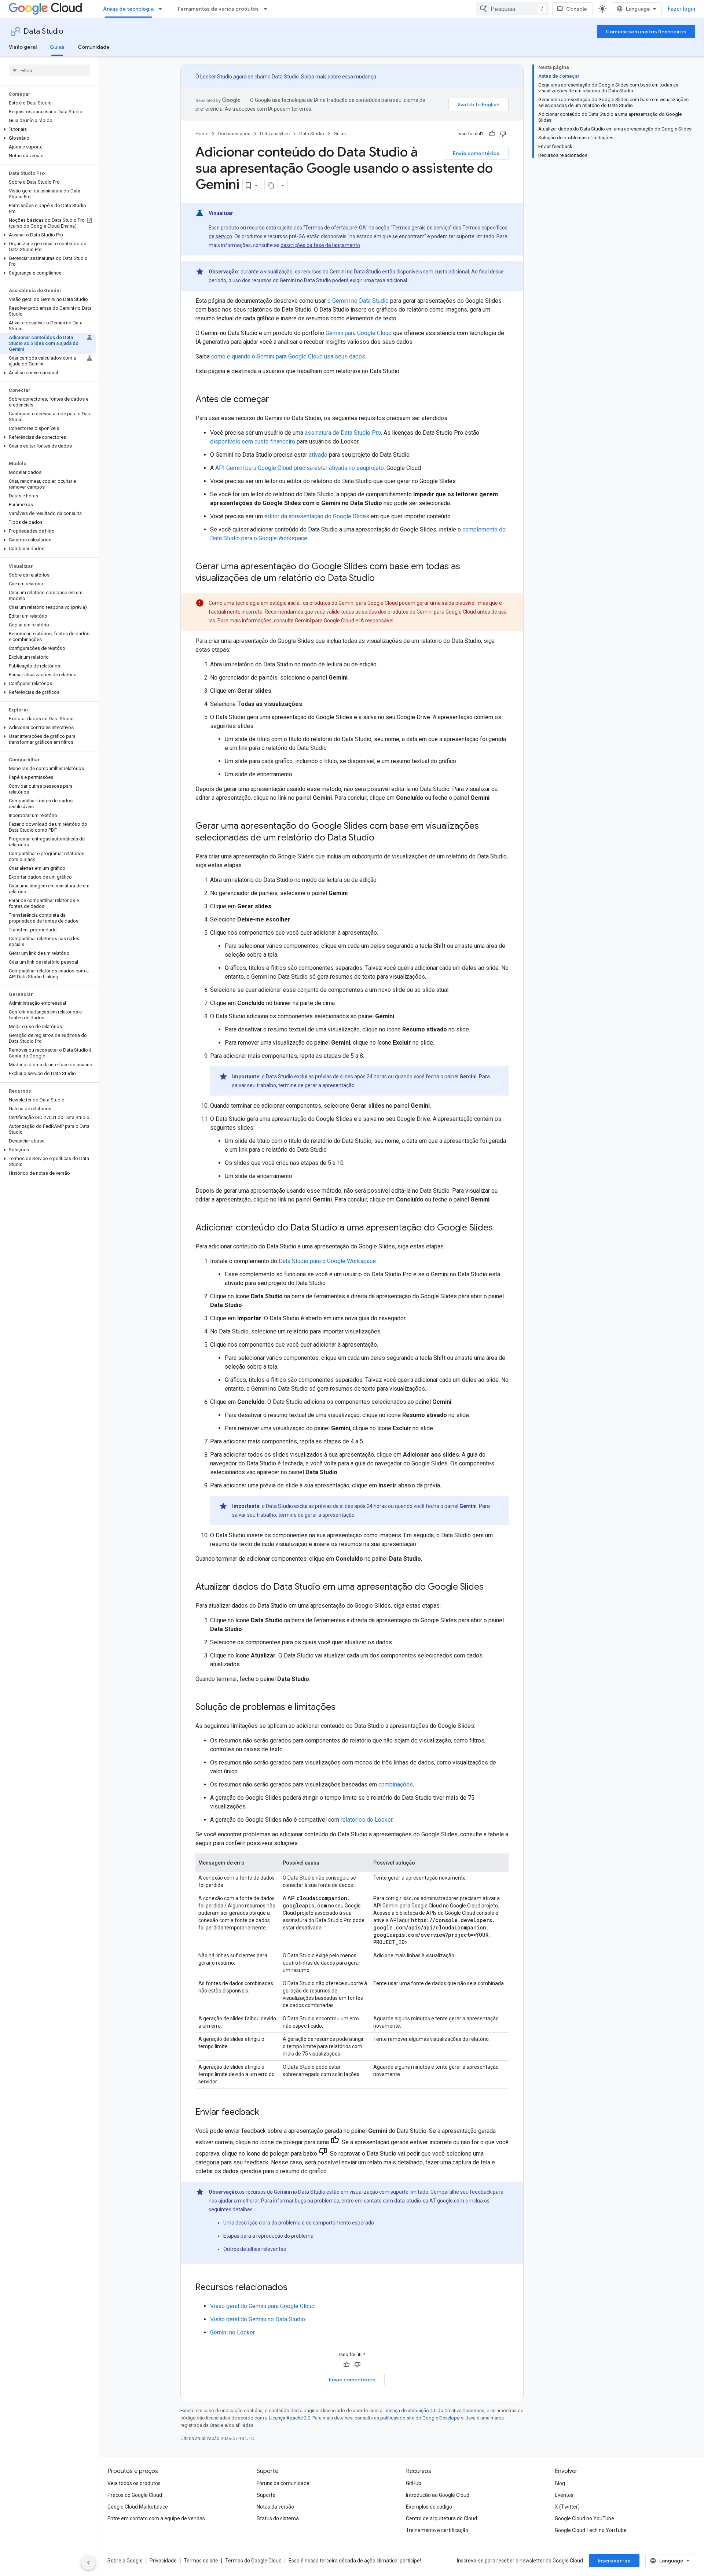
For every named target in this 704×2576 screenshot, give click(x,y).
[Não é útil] (503, 134)
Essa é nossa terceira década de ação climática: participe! (355, 2561)
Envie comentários (476, 153)
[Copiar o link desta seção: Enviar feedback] (267, 2113)
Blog (560, 2483)
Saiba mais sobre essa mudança (339, 77)
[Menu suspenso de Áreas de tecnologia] (162, 9)
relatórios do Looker (366, 1820)
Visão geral (23, 47)
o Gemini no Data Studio (358, 301)
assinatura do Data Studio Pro (343, 433)
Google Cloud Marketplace (138, 2507)
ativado (318, 455)
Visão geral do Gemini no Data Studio (258, 2319)
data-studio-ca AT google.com (429, 2201)
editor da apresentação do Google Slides (317, 516)
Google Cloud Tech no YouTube (591, 2530)
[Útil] (492, 134)
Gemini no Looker (232, 2332)
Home (202, 134)
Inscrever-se (614, 2561)
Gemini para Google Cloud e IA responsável (344, 621)
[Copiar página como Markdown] (271, 185)
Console (577, 9)
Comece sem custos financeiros (646, 32)
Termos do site (201, 2561)
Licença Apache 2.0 (289, 2418)
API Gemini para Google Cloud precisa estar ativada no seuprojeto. (300, 468)
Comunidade (94, 47)
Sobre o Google (125, 2561)
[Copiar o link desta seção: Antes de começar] (276, 400)
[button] (48, 129)
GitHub (414, 2483)
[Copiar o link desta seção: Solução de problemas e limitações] (343, 1708)
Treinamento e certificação (437, 2530)
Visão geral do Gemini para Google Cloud (262, 2306)
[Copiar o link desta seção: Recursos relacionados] (295, 2288)
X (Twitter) (567, 2507)
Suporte (266, 2495)
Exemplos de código (429, 2507)
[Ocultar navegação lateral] (88, 2563)
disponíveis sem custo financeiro (253, 441)
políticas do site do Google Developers (422, 2418)
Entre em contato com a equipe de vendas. (157, 2518)
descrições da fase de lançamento (320, 245)
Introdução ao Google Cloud (438, 2495)
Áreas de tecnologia (128, 9)
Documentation (234, 134)
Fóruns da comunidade (283, 2483)
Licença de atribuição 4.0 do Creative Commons (434, 2411)
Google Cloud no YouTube (584, 2518)
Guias (57, 47)
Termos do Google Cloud (253, 2561)
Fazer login (681, 9)
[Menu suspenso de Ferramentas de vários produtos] (268, 9)
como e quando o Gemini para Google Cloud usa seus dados (288, 356)
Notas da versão (275, 2507)
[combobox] (513, 9)
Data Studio (43, 31)
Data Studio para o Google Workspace (327, 1261)
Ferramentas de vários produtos (218, 9)
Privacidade (163, 2561)
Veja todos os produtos (134, 2483)
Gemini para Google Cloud (359, 333)
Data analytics (275, 134)
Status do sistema (278, 2518)
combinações (396, 1784)
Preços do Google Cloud (135, 2495)
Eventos (564, 2495)
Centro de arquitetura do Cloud (441, 2518)
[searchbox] (49, 70)
